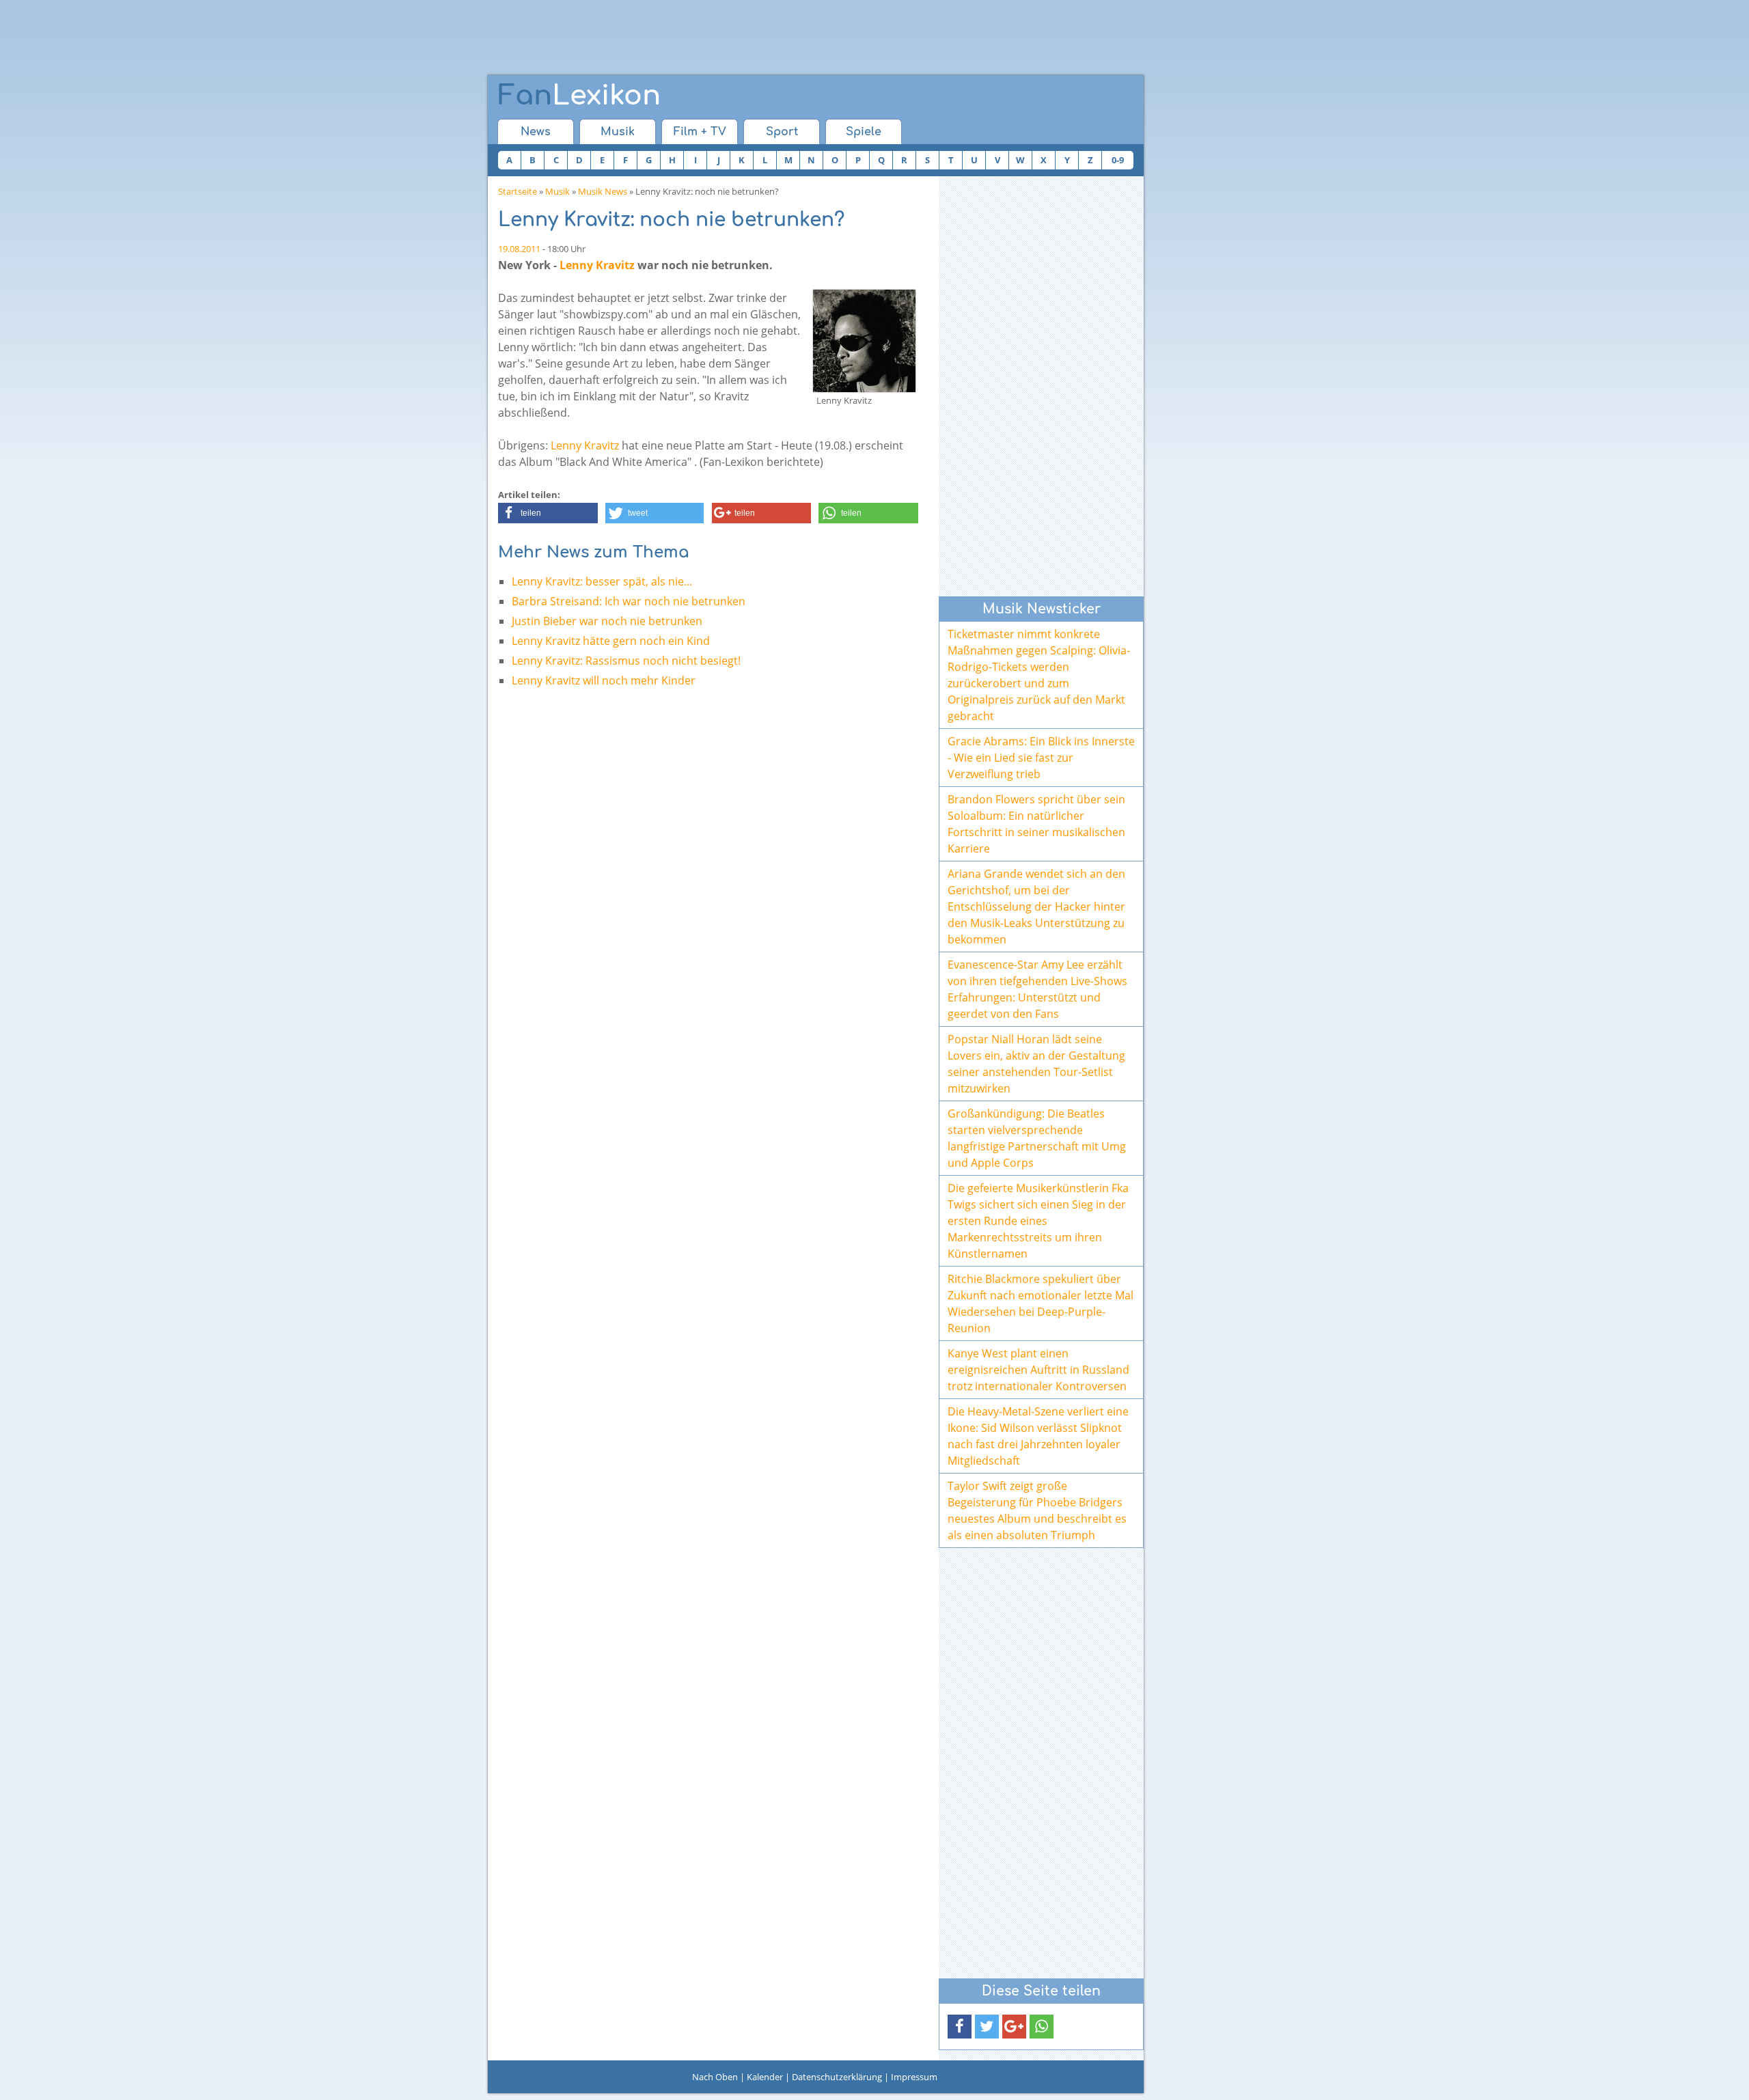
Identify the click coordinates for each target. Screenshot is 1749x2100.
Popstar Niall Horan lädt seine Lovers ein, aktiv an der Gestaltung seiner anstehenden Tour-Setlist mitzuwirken (1036, 1064)
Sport (782, 132)
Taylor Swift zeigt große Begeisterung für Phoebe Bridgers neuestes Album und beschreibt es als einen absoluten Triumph (1037, 1510)
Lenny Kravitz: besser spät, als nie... (602, 581)
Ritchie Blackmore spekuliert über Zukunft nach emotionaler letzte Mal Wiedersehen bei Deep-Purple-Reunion (1041, 1303)
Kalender (765, 2077)
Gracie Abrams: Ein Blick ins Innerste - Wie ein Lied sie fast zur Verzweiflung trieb (1041, 758)
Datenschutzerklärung (837, 2077)
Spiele (864, 132)
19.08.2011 (519, 249)
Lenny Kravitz (597, 265)
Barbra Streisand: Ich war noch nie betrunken (629, 601)
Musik (618, 132)
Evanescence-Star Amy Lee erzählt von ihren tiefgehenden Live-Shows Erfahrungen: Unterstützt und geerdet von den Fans (1037, 989)
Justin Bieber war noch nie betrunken (607, 621)
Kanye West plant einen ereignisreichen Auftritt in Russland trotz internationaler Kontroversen (1038, 1370)
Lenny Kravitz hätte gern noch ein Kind (611, 641)
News (536, 132)
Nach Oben (715, 2077)
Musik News (603, 191)
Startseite (518, 191)
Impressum (914, 2077)
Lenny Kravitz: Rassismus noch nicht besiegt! (626, 661)
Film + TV (700, 132)
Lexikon (579, 96)
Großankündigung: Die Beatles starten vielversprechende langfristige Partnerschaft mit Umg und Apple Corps (1037, 1138)
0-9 (1118, 160)
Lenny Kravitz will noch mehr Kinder (604, 680)
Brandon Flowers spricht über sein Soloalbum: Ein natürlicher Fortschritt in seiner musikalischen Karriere (1036, 824)
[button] (548, 513)
